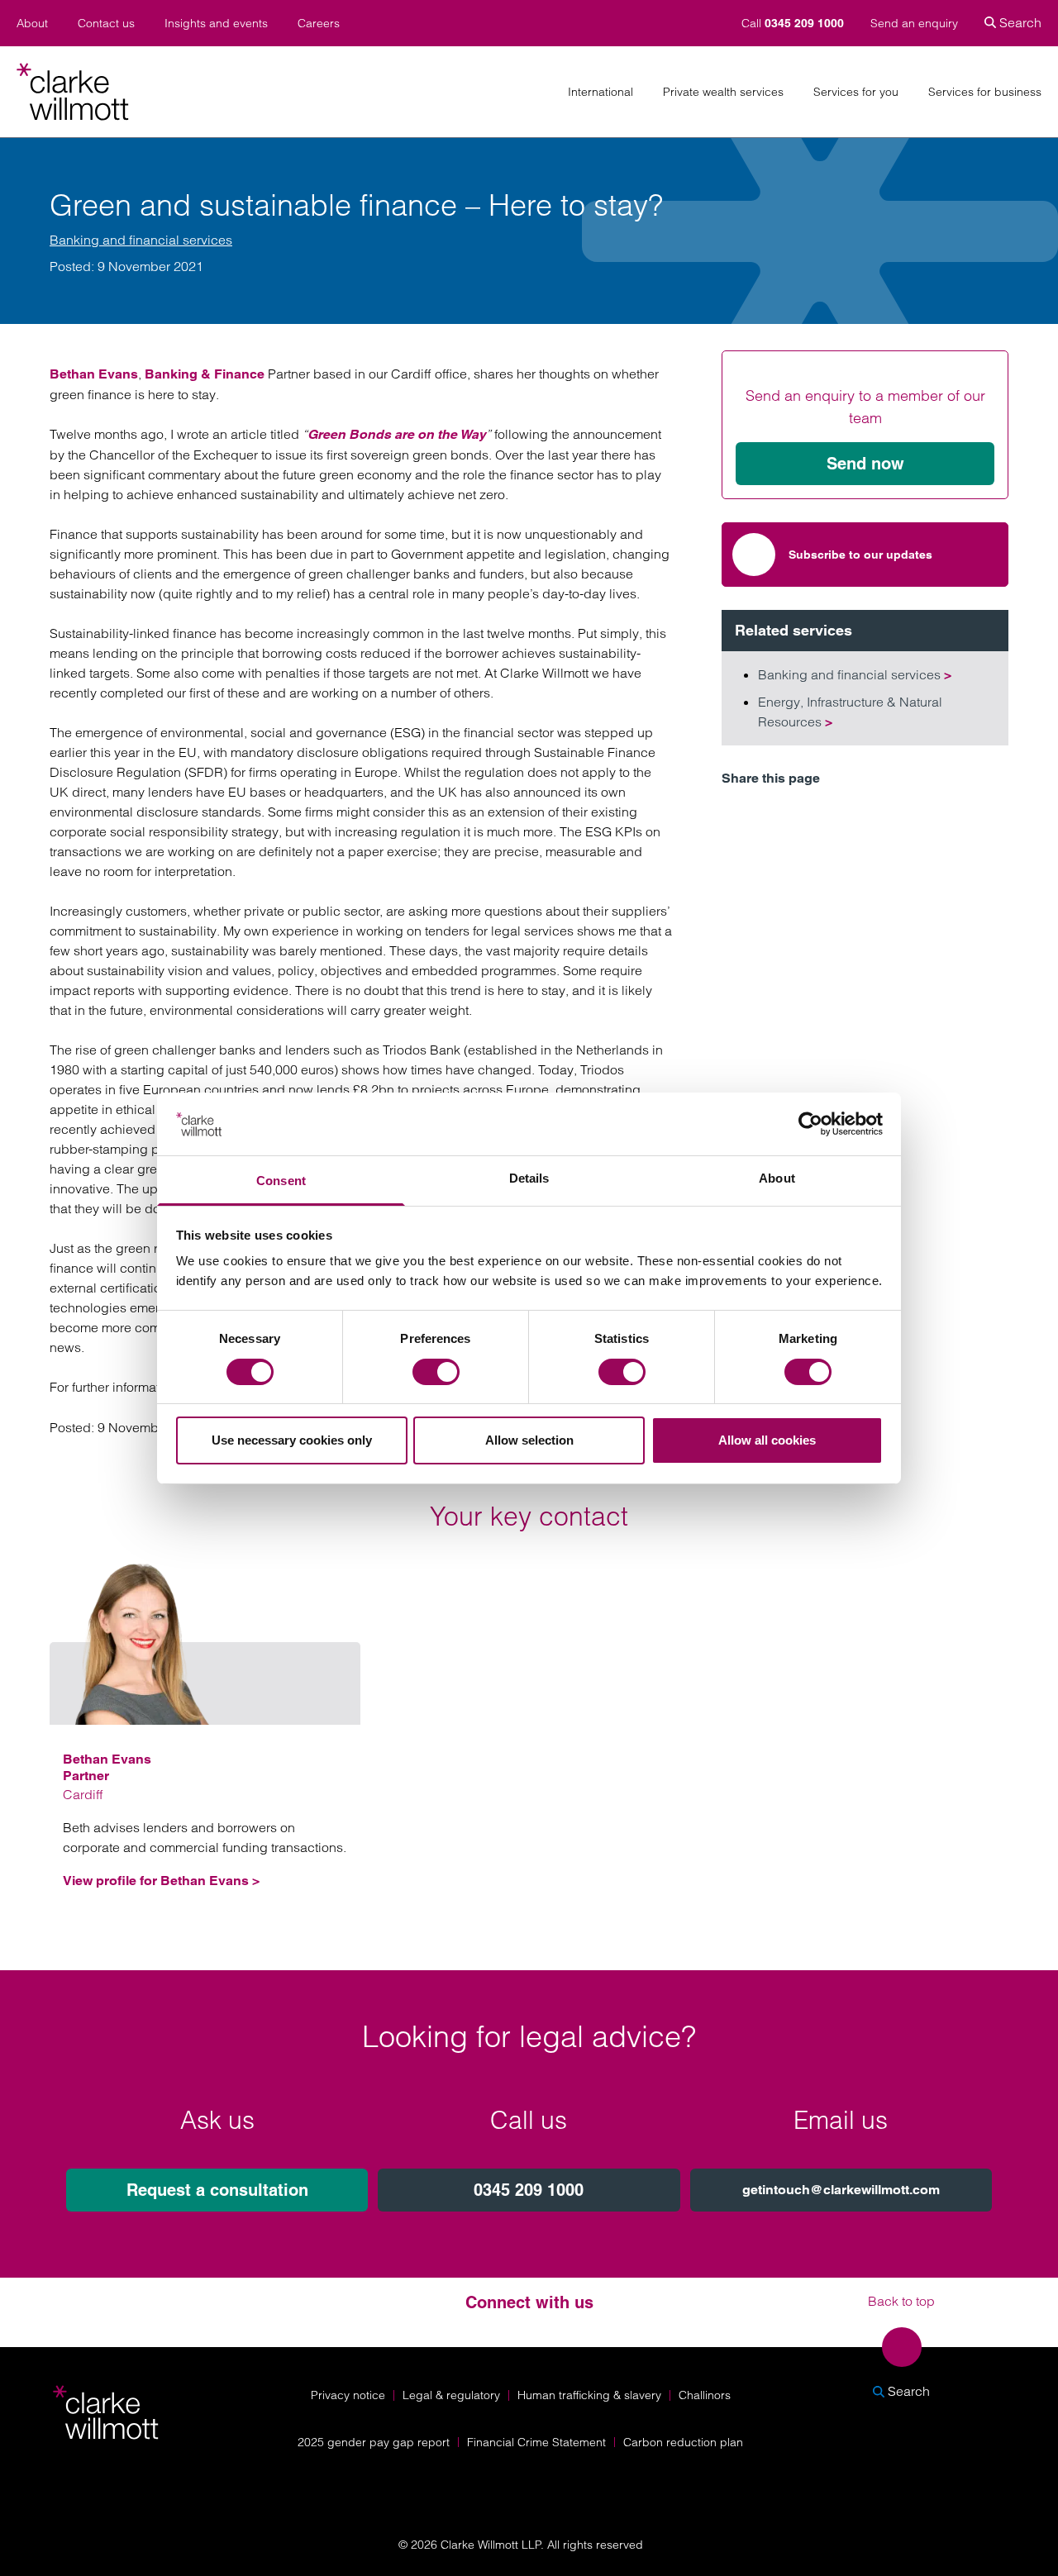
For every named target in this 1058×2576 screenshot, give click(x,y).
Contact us (106, 24)
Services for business (985, 92)
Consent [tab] (281, 1181)
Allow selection (529, 1440)
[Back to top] (902, 2347)
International (600, 92)
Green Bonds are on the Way (397, 434)
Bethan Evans (94, 374)
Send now (865, 464)
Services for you (856, 92)
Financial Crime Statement (536, 2442)
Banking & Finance (205, 374)
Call (793, 23)
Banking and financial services (141, 240)
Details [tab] (529, 1178)
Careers (319, 24)
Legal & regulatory (451, 2395)
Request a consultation (217, 2190)
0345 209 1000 (529, 2190)
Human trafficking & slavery (589, 2395)
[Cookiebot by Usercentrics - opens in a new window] (810, 1124)
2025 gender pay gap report (374, 2442)
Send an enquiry (914, 23)
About (32, 24)
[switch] (436, 1372)
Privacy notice (348, 2395)
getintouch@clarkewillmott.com (841, 2190)
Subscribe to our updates (860, 555)
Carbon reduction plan (683, 2442)
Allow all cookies (767, 1440)
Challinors (705, 2395)
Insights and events (216, 24)
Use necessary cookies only (292, 1440)
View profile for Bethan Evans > (161, 1881)
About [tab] (777, 1178)
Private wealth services (723, 92)
